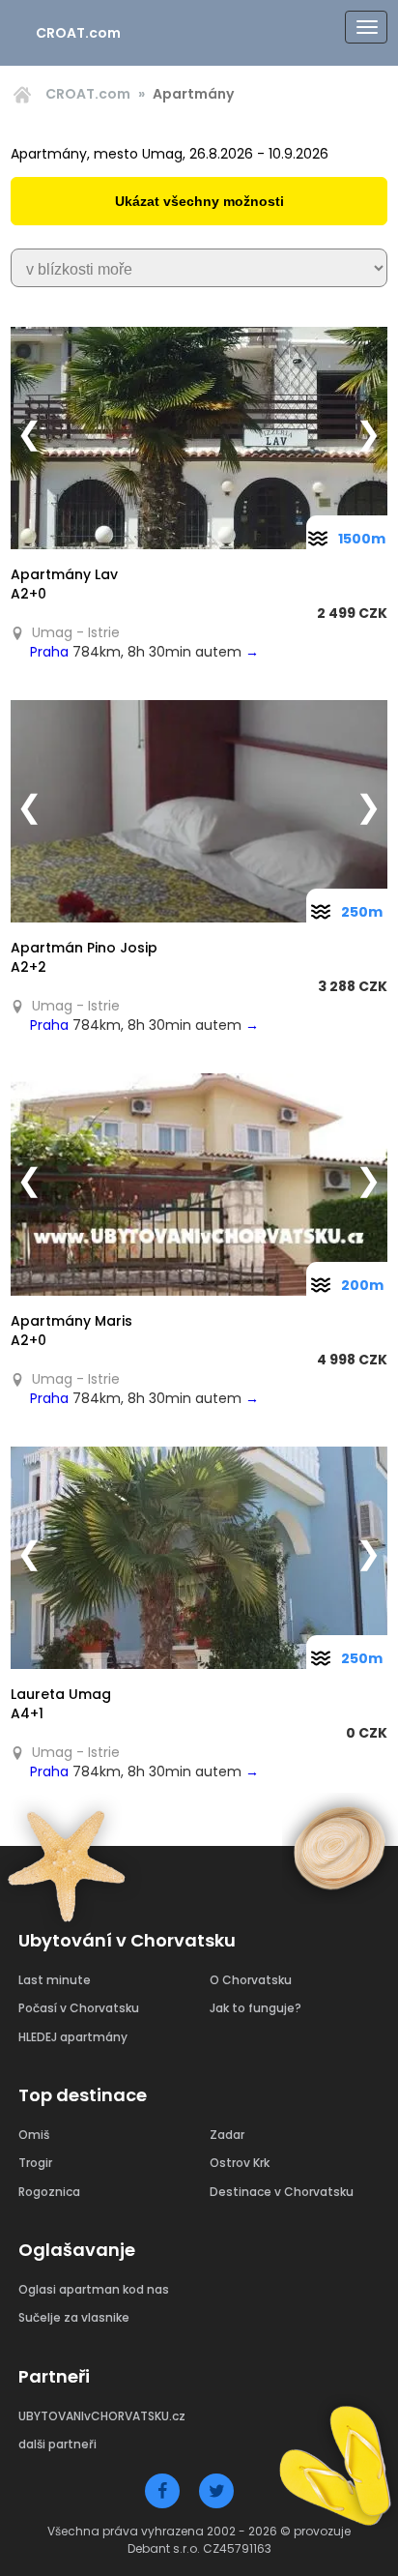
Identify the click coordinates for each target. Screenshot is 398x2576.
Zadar (227, 2135)
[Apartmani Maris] (199, 1185)
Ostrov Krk (240, 2163)
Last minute (55, 1980)
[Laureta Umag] (199, 1558)
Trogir (35, 2163)
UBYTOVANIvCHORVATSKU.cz (102, 2416)
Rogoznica (49, 2192)
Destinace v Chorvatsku (282, 2192)
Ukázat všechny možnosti (199, 201)
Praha (49, 652)
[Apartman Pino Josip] (199, 811)
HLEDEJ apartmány (73, 2037)
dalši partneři (57, 2444)
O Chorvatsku (251, 1980)
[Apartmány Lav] (199, 438)
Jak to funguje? (256, 2008)
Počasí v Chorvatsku (79, 2008)
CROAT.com (78, 33)
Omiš (34, 2135)
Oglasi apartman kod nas (94, 2289)
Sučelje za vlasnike (74, 2317)
